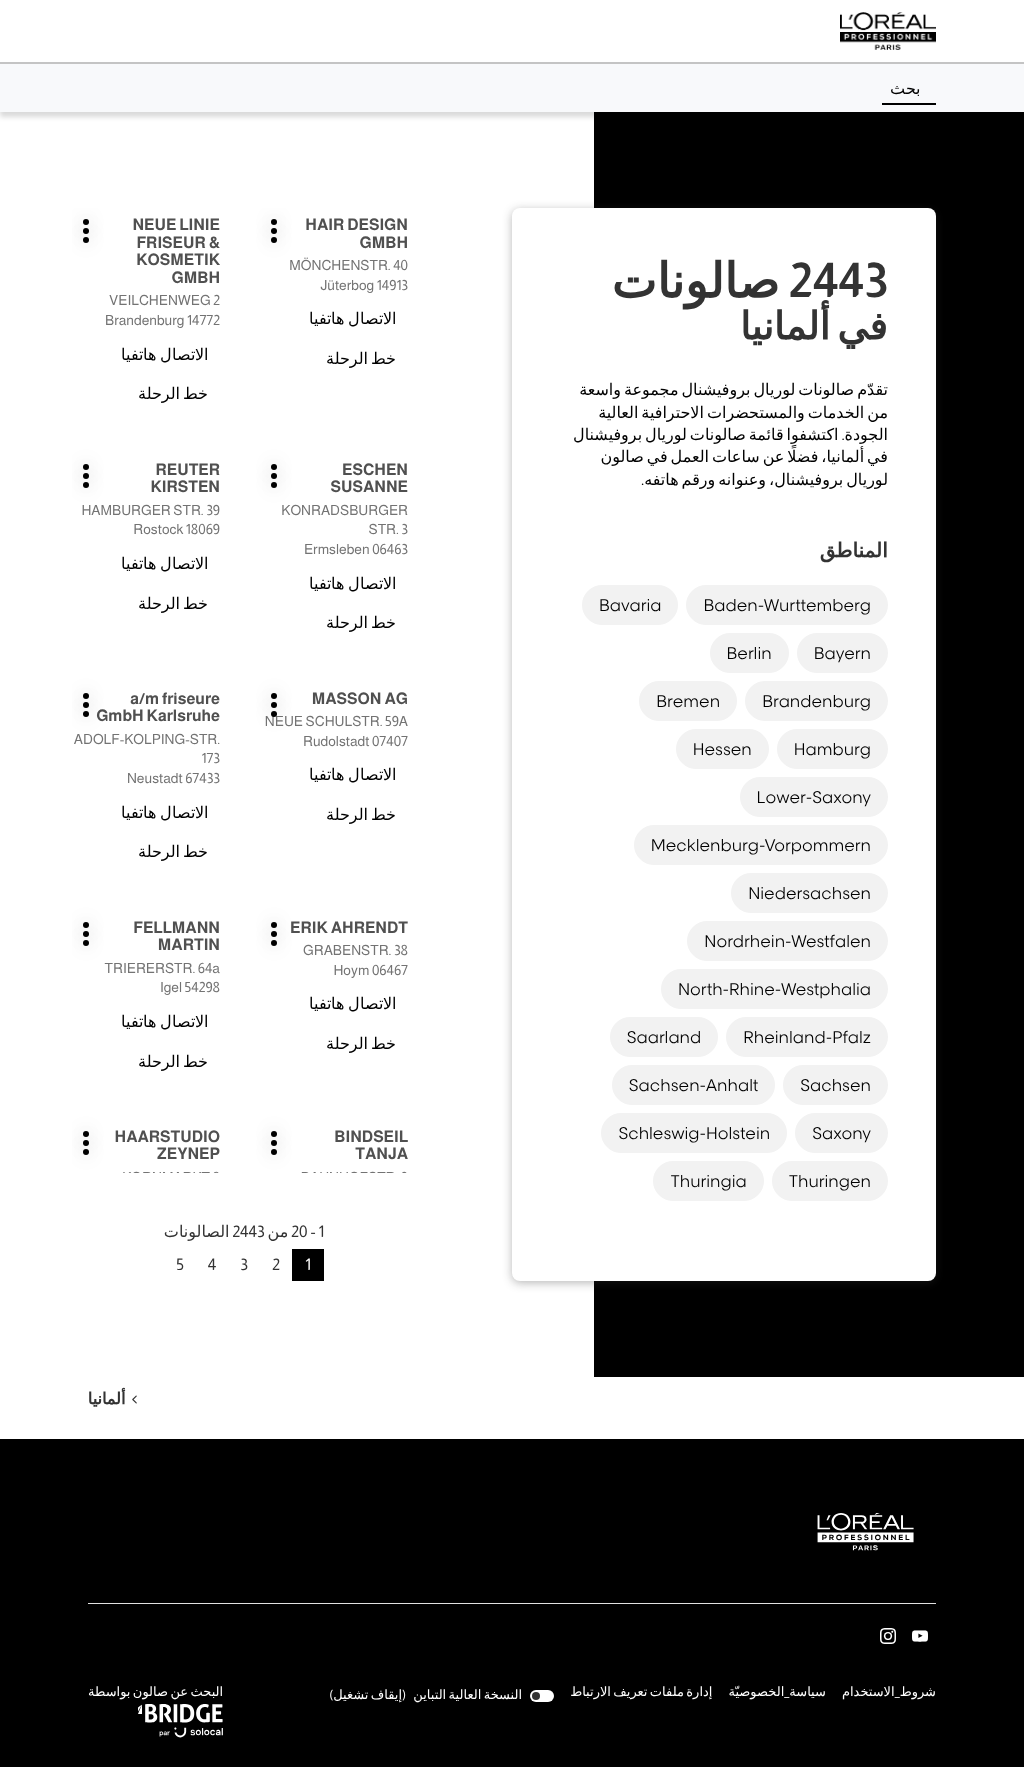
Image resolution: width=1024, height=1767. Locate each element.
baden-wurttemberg (787, 605)
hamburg (832, 749)
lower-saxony (814, 797)
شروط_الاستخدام (889, 1694)
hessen (722, 749)
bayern (842, 653)
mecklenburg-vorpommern (761, 845)
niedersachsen (809, 893)
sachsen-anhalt (693, 1085)
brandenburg (816, 701)
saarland (664, 1037)
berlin (749, 653)
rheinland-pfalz (807, 1037)
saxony (841, 1133)
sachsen (835, 1085)
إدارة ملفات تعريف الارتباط (641, 1692)
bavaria (630, 605)
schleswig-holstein (694, 1133)
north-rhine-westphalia (774, 989)
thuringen (830, 1181)
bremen (688, 701)
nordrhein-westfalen (787, 941)
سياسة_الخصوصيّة (777, 1694)
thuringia (708, 1181)
